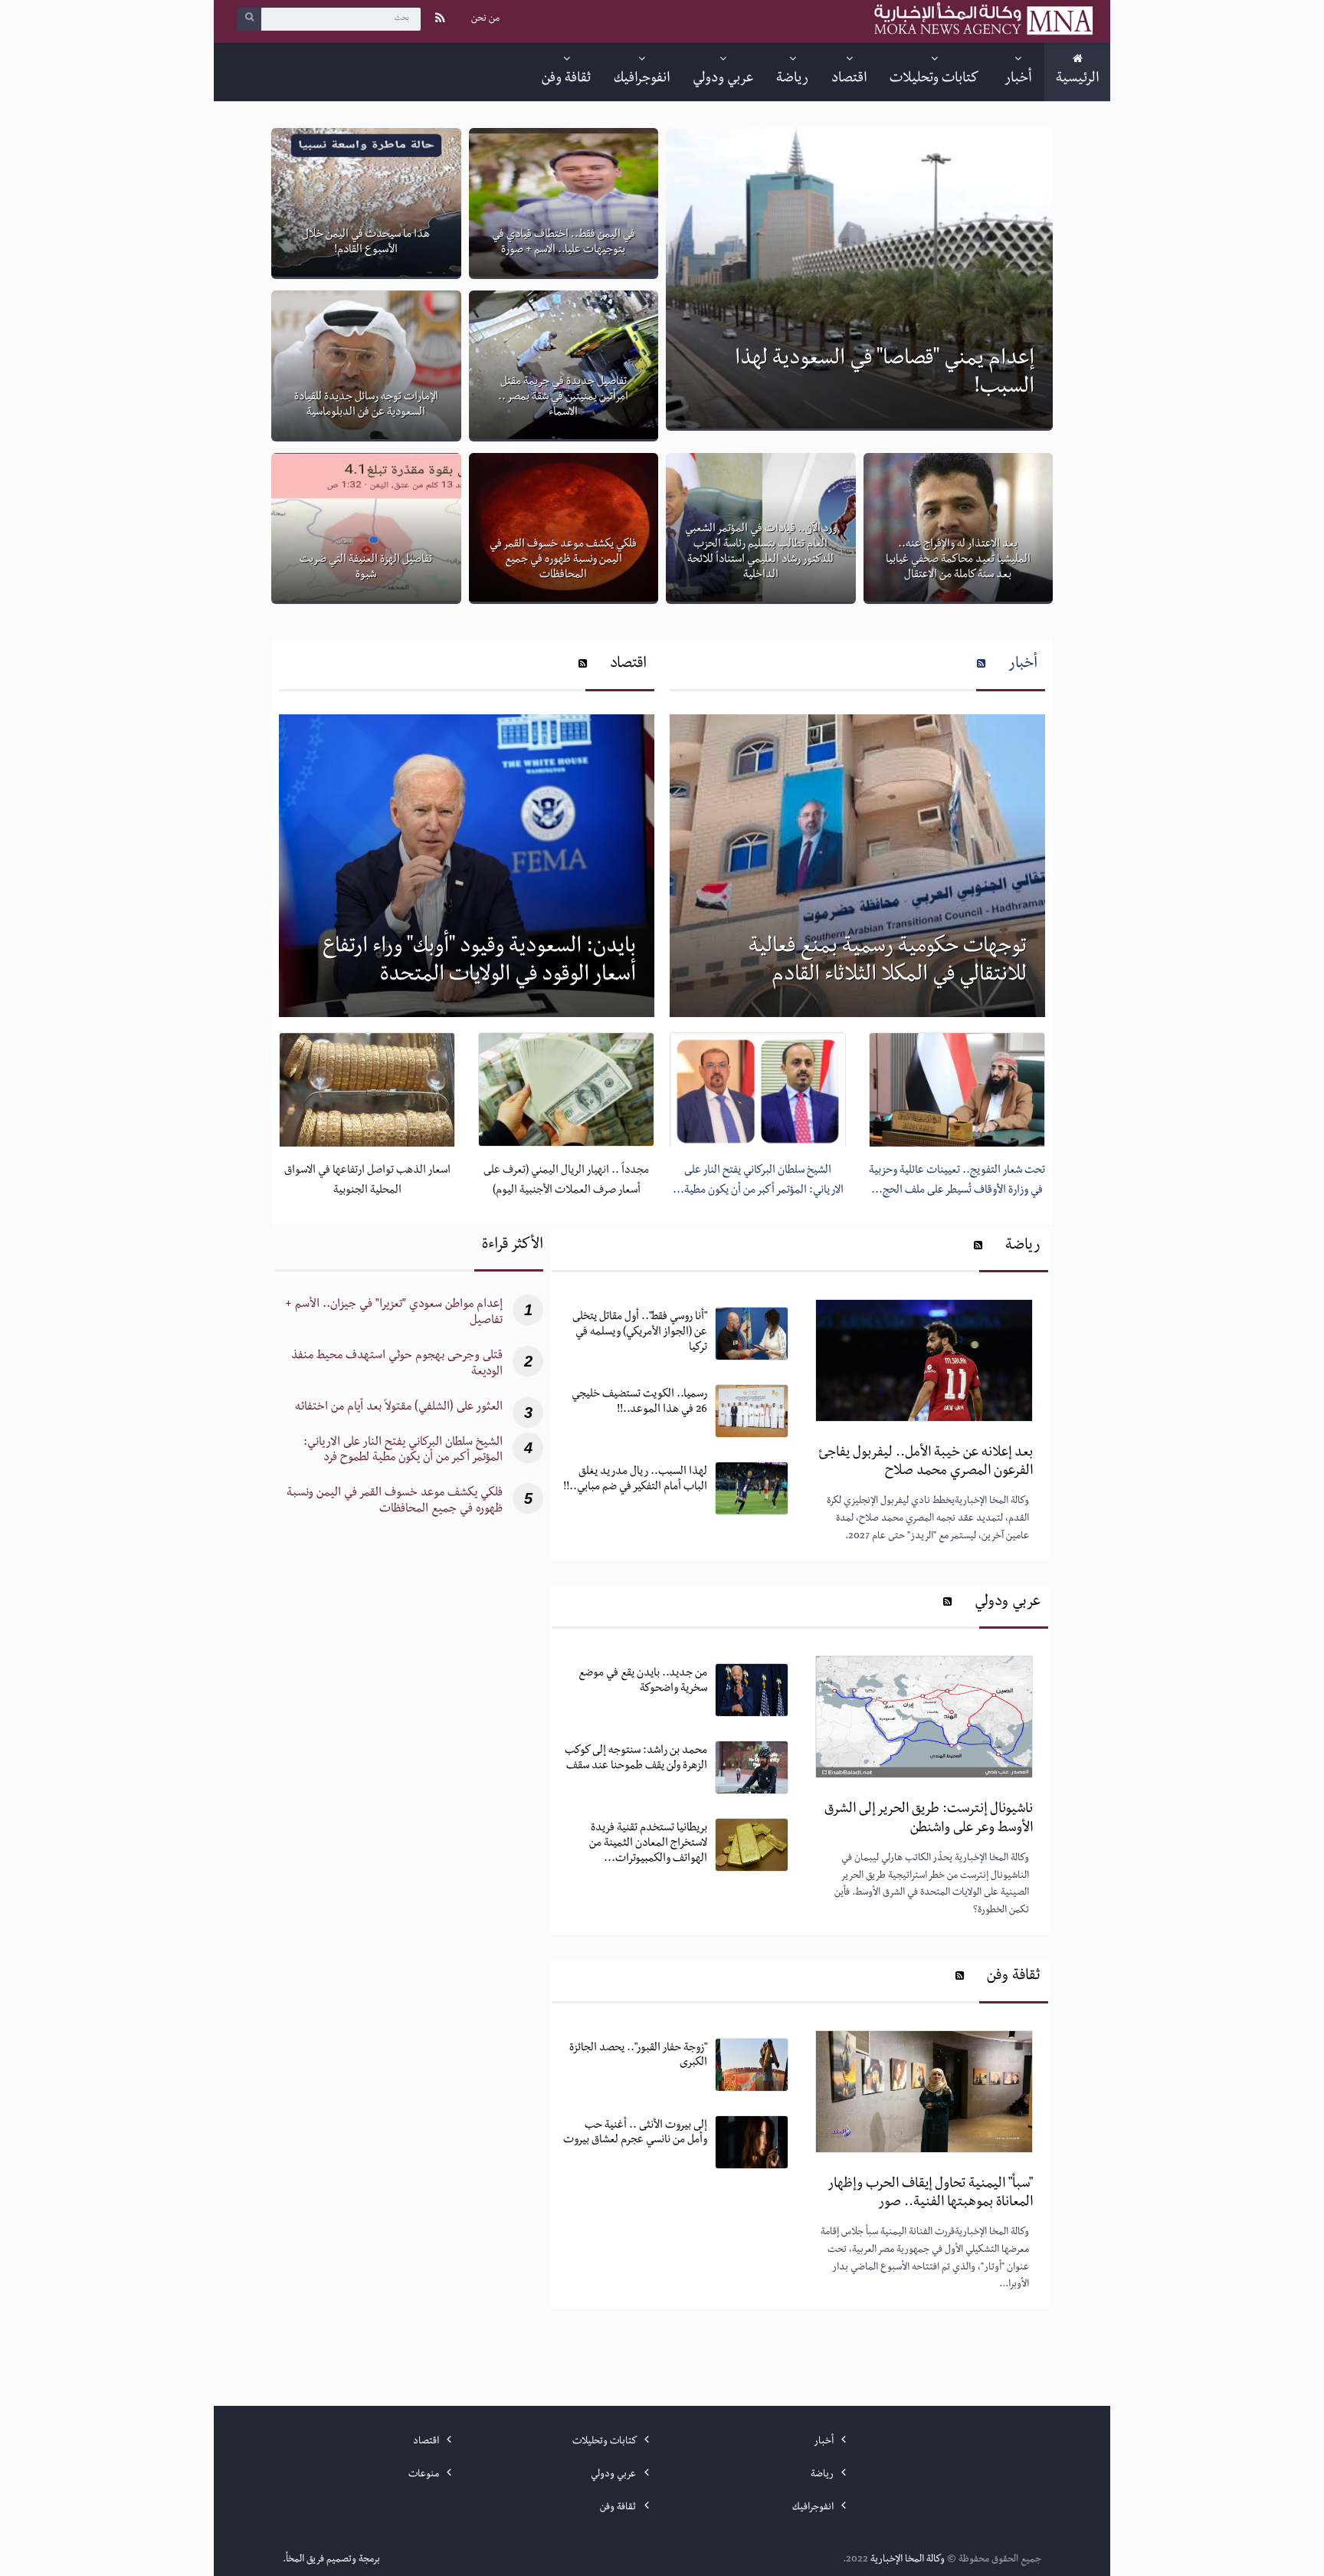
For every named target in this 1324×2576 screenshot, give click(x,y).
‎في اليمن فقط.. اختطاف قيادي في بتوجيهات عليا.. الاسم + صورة (564, 243)
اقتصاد (628, 665)
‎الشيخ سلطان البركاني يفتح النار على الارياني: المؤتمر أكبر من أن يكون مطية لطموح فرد (403, 1452)
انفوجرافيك (814, 2508)
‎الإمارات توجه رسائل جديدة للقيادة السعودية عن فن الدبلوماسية (366, 405)
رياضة (1023, 1247)
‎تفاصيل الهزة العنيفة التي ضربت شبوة (366, 568)
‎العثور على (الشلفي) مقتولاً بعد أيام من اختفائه (399, 1408)
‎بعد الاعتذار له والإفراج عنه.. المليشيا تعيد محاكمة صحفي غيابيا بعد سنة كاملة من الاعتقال (958, 560)
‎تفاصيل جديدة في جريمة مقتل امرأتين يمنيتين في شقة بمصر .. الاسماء (563, 398)
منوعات (425, 2475)
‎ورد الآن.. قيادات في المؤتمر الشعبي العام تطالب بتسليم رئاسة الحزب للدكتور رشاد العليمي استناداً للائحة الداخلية (761, 552)
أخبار (1023, 665)
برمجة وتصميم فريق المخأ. (331, 2560)
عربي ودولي (1008, 1603)
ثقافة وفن (1014, 1977)
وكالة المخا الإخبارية (908, 2560)
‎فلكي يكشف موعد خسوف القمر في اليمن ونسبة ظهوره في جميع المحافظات (563, 560)
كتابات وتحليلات (605, 2442)
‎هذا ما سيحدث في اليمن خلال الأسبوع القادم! (366, 243)
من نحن (485, 19)
